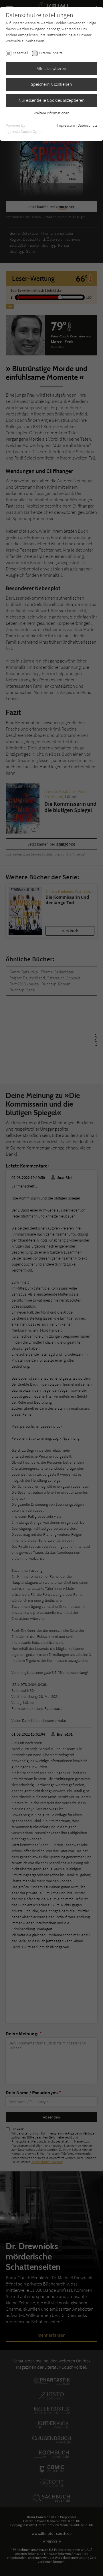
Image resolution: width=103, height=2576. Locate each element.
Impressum (66, 125)
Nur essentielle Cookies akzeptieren (52, 100)
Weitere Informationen (51, 113)
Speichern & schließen (51, 84)
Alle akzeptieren (51, 68)
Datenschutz (87, 125)
